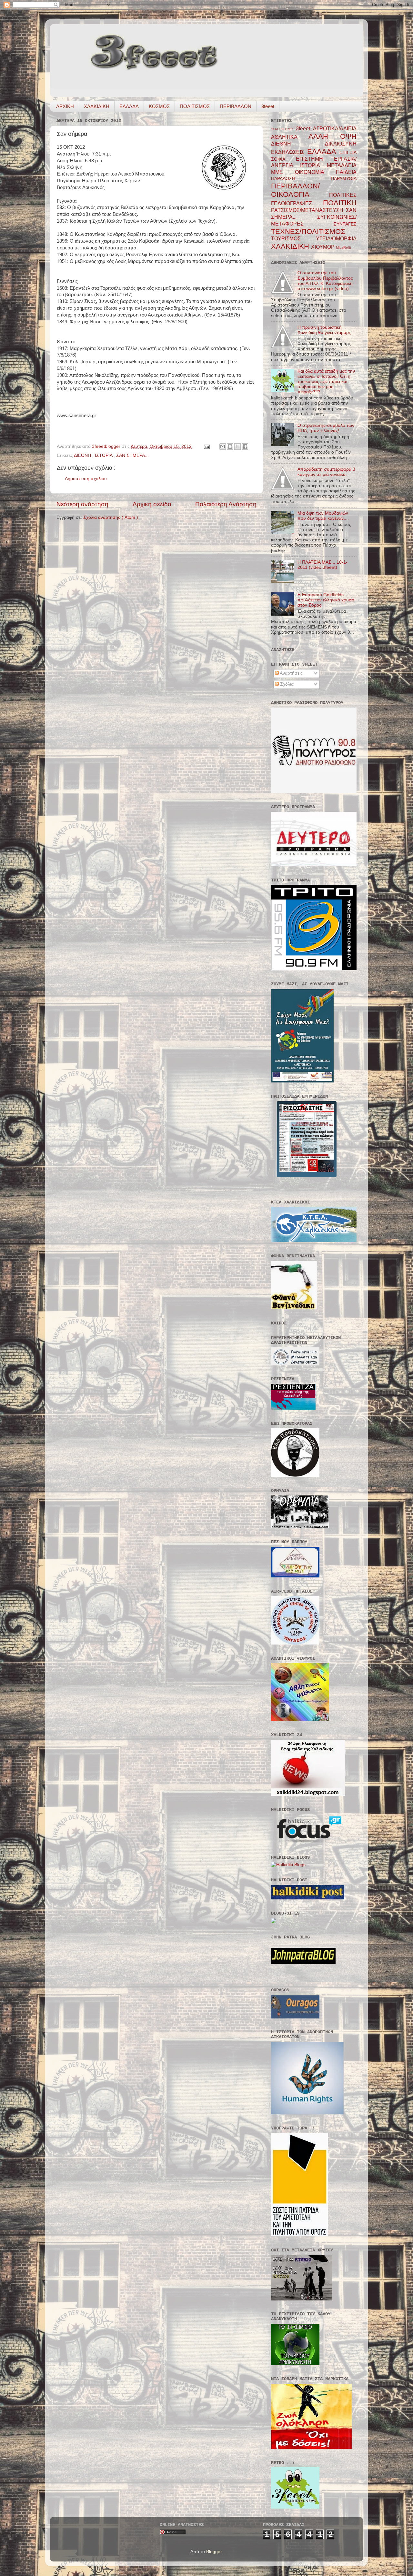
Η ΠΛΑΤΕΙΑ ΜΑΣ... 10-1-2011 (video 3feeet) (322, 565)
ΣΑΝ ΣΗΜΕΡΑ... (132, 455)
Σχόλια (286, 684)
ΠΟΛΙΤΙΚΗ (340, 203)
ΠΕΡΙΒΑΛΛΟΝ (236, 106)
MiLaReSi (343, 247)
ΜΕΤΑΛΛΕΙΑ (342, 165)
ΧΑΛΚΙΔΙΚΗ (97, 106)
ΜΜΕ (283, 172)
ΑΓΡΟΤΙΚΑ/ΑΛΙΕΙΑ (335, 128)
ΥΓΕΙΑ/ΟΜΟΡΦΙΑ (336, 238)
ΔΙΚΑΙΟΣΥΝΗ (341, 144)
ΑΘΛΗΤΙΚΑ (290, 137)
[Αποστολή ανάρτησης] (206, 446)
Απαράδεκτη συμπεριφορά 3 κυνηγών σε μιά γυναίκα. (326, 472)
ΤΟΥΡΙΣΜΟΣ (293, 238)
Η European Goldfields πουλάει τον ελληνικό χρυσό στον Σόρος (326, 600)
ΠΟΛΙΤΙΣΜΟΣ (195, 106)
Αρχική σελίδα (152, 504)
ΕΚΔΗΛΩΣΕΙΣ (289, 152)
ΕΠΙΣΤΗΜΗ (315, 159)
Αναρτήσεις (291, 673)
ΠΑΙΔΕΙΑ (346, 172)
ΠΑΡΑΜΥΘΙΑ (344, 179)
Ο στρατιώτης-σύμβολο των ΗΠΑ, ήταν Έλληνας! (326, 428)
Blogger (214, 2552)
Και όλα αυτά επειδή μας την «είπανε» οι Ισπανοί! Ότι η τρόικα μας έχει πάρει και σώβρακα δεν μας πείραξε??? (326, 382)
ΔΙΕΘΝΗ (83, 455)
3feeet (268, 106)
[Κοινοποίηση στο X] (237, 447)
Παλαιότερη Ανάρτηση (226, 504)
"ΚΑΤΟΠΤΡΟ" (283, 129)
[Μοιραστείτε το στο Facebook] (245, 447)
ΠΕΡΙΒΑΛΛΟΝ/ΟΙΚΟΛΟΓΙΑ (300, 190)
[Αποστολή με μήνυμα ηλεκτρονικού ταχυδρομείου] (223, 447)
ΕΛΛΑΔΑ (129, 106)
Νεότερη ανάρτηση (82, 504)
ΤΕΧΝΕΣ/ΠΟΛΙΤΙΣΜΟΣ (308, 231)
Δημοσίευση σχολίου (86, 479)
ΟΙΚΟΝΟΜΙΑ (315, 172)
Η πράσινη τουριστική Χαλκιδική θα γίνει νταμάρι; (324, 330)
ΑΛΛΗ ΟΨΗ (332, 136)
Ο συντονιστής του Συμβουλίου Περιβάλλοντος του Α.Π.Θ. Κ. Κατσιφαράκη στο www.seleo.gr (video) (325, 281)
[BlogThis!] (230, 447)
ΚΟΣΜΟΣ (159, 106)
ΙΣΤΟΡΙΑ (104, 455)
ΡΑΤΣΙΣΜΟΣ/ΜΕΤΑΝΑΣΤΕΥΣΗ (308, 210)
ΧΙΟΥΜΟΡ (323, 247)
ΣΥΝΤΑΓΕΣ (345, 224)
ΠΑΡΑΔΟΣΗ (301, 179)
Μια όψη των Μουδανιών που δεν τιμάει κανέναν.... (323, 516)
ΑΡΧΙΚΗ (65, 106)
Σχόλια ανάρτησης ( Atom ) (111, 517)
